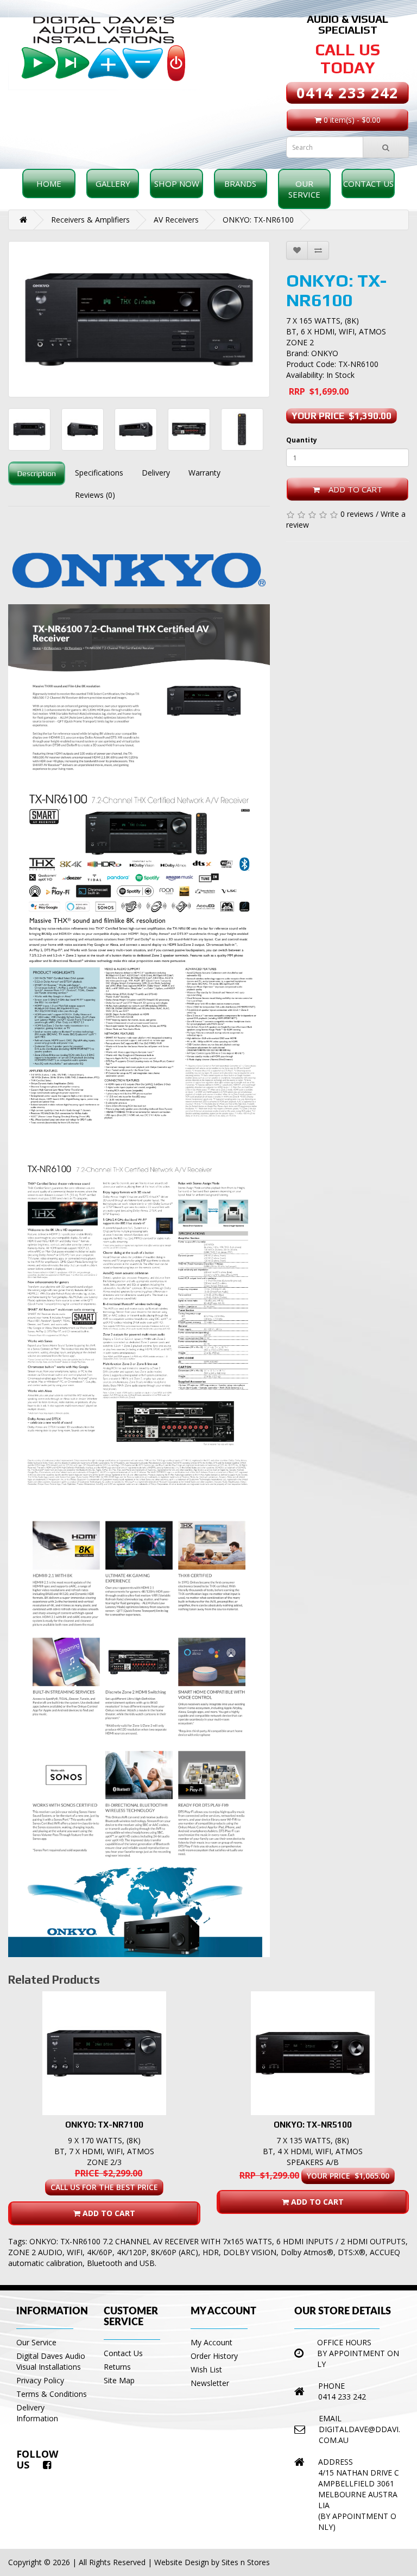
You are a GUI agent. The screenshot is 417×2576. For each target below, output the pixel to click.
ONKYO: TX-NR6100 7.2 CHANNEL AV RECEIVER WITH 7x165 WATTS (151, 2241)
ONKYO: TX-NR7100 (104, 2125)
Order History (214, 2356)
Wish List (206, 2369)
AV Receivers (176, 220)
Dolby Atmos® (307, 2252)
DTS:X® (352, 2252)
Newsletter (210, 2383)
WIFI (75, 2252)
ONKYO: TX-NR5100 (313, 2125)
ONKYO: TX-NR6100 (258, 220)
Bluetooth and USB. (122, 2263)
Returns (117, 2367)
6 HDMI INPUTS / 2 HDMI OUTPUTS (341, 2241)
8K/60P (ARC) (175, 2252)
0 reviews (357, 514)
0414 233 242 (347, 93)
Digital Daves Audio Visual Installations (51, 2361)
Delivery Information (37, 2413)
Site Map (119, 2380)
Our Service (304, 189)
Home (49, 183)
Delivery (156, 473)
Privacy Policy (40, 2380)
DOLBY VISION (250, 2252)
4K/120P (132, 2252)
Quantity (302, 440)
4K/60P (100, 2252)
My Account (211, 2342)
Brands (240, 183)
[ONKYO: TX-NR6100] (139, 319)
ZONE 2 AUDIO (35, 2252)
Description (37, 473)
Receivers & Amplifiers (90, 220)
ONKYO (325, 353)
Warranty (204, 473)
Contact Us (368, 183)
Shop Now (177, 183)
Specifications (99, 473)
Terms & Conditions (52, 2394)
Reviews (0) (95, 495)
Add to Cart (351, 489)
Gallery (113, 183)
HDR (211, 2252)
